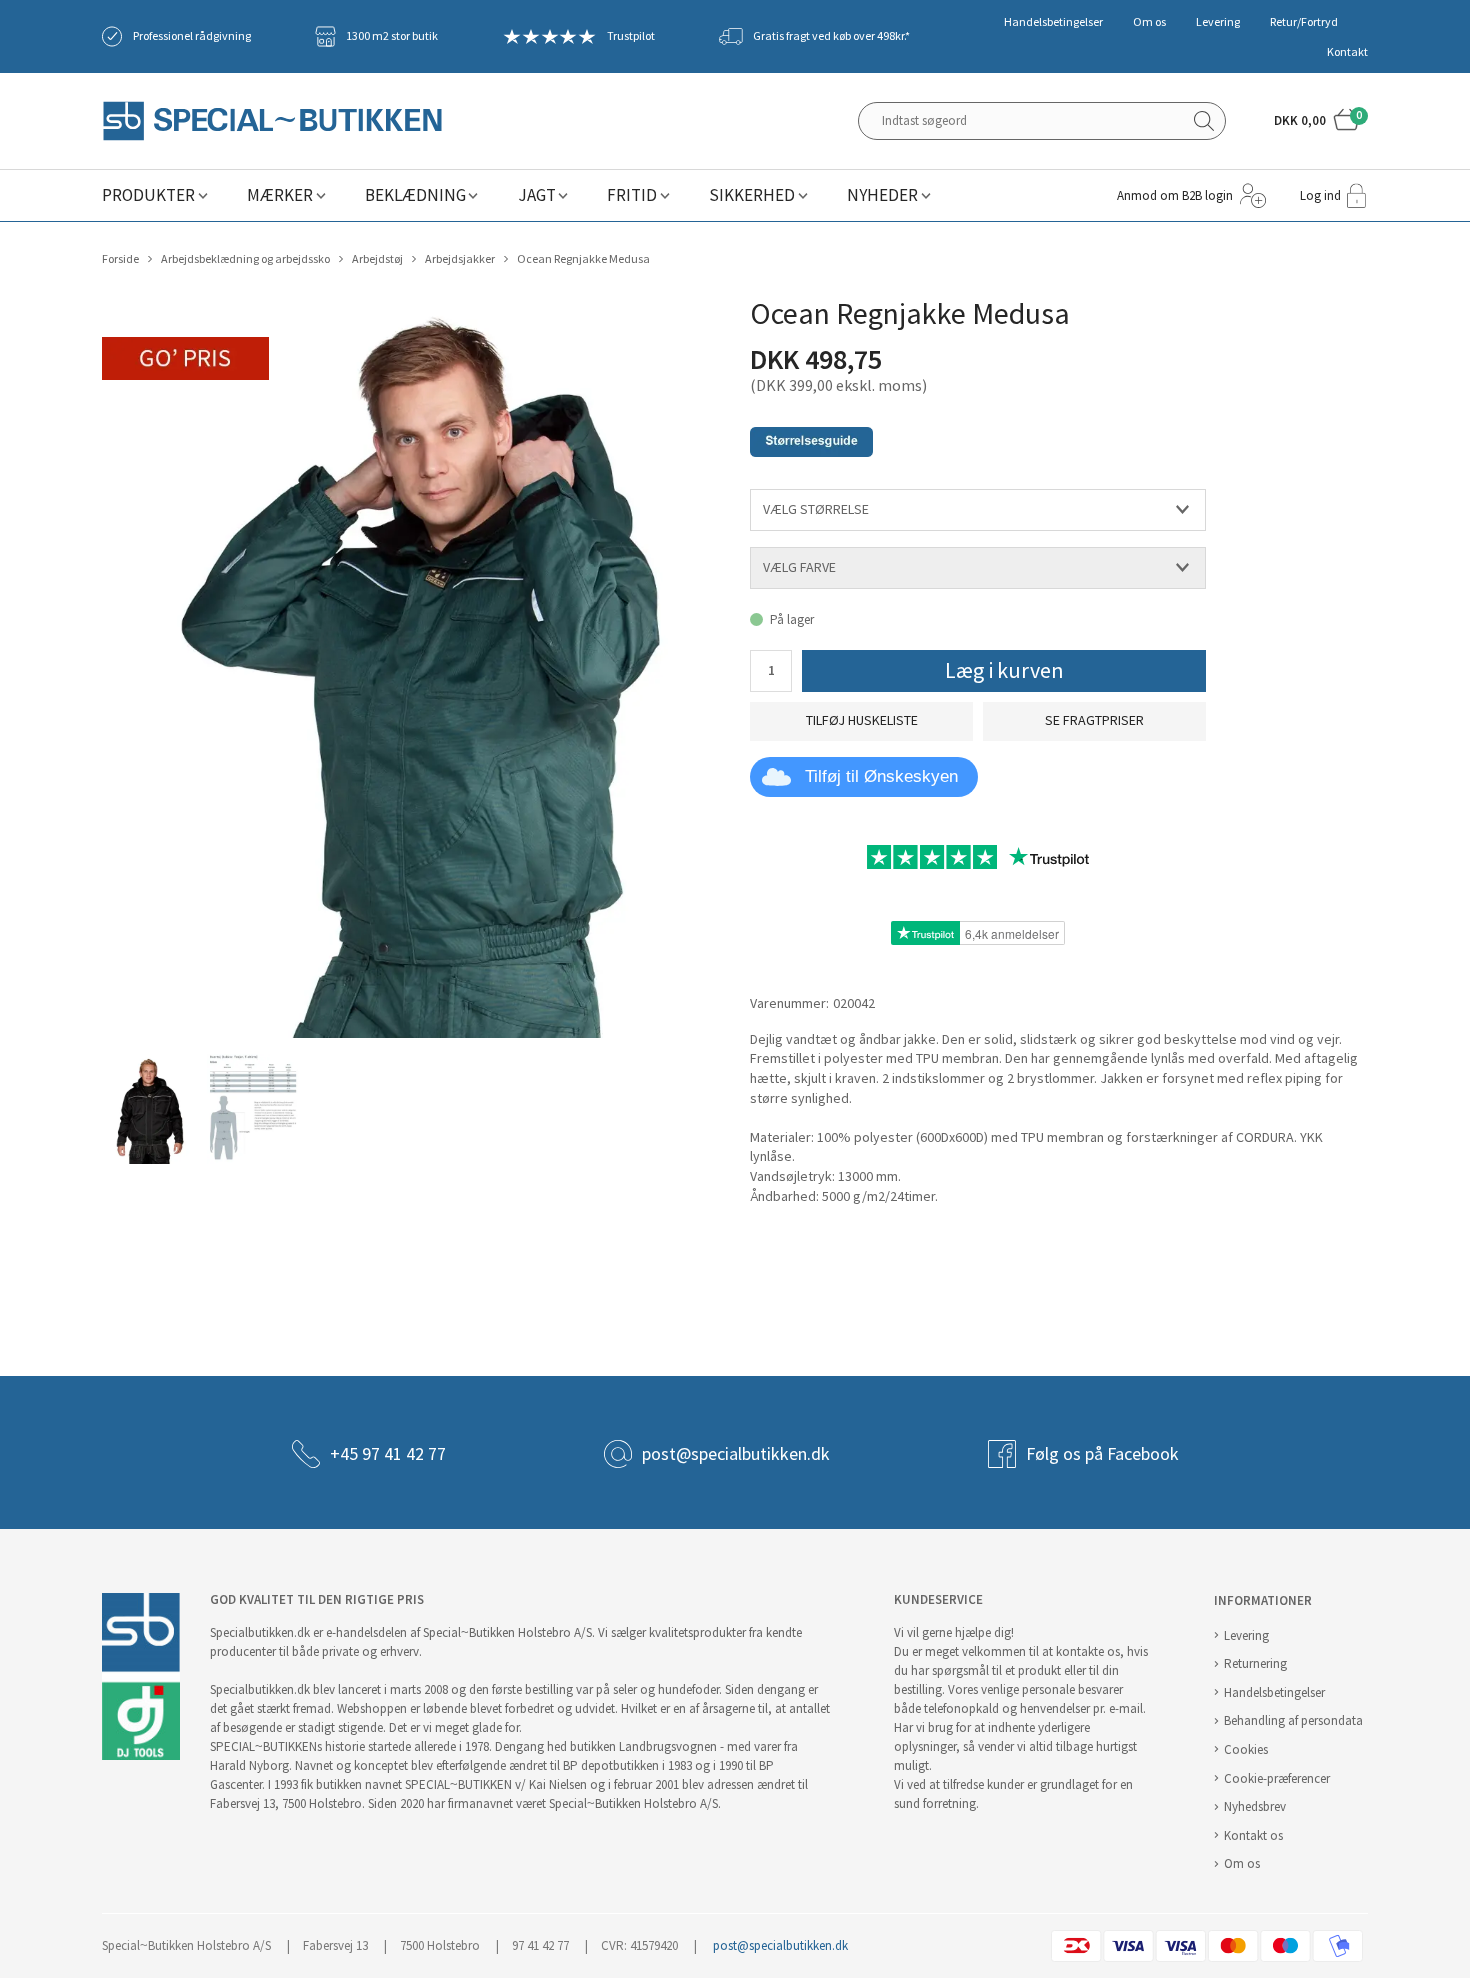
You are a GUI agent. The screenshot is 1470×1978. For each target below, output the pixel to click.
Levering (1218, 22)
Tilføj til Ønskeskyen (881, 776)
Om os (1149, 22)
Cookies (1246, 1749)
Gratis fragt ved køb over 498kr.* (831, 36)
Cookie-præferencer (1277, 1778)
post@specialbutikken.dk (736, 1454)
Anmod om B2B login (1175, 195)
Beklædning (415, 195)
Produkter (148, 195)
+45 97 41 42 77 (388, 1454)
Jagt (537, 195)
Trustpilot (631, 36)
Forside (120, 259)
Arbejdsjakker (460, 259)
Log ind (1320, 195)
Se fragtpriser (1094, 720)
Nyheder (882, 195)
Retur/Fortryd (1304, 22)
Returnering (1255, 1663)
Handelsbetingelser (1053, 22)
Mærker (280, 195)
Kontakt (1347, 52)
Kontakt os (1253, 1835)
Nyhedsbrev (1255, 1806)
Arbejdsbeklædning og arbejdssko (245, 259)
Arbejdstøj (377, 259)
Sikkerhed (752, 195)
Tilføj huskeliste (862, 720)
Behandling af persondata (1293, 1720)
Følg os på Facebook (1102, 1454)
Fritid (632, 195)
